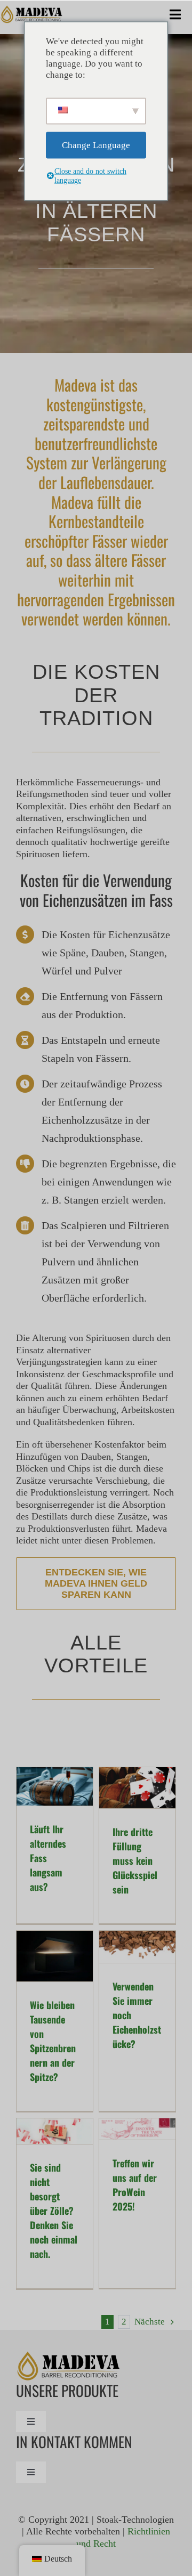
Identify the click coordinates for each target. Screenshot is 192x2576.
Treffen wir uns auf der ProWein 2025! (135, 2185)
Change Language (96, 145)
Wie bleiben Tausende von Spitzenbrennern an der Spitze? (53, 2041)
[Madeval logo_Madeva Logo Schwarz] (32, 10)
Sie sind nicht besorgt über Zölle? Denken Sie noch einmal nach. (54, 2211)
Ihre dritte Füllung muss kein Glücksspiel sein (135, 1860)
